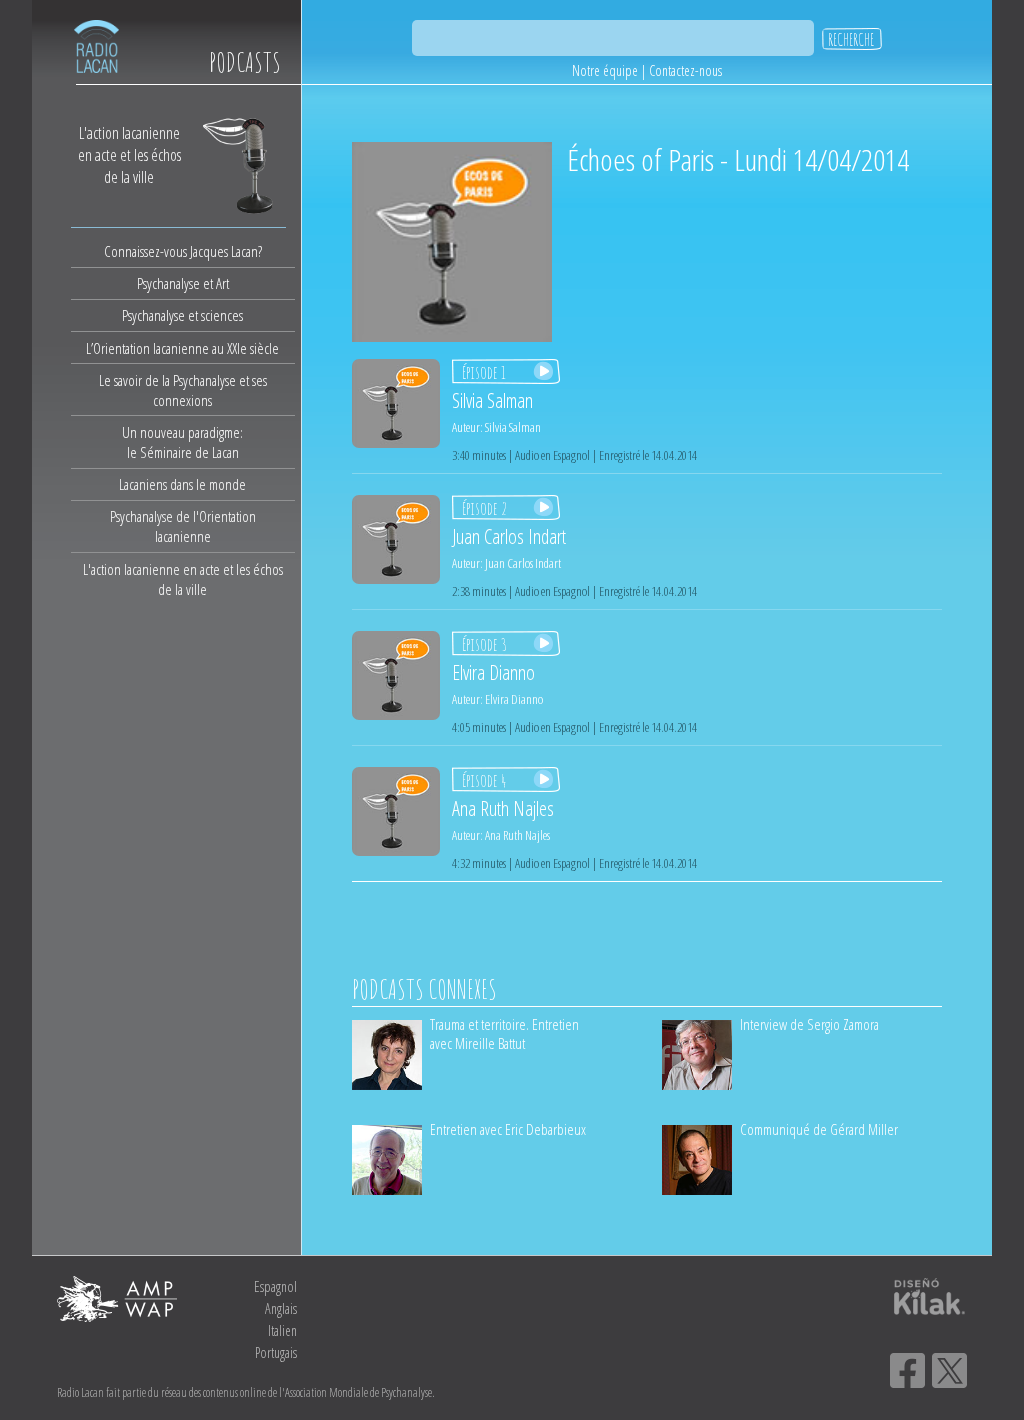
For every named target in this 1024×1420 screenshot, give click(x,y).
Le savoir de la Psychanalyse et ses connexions (183, 390)
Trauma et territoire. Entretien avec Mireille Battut (504, 1033)
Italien (282, 1330)
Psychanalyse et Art (183, 283)
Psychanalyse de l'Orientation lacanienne (183, 526)
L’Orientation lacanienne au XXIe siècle (182, 348)
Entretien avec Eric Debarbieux (508, 1129)
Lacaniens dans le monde (182, 484)
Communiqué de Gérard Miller (819, 1129)
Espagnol (275, 1286)
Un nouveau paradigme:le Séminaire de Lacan (182, 442)
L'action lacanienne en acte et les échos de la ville (183, 579)
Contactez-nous (685, 70)
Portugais (276, 1352)
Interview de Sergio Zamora (809, 1024)
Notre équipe (605, 70)
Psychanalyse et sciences (182, 315)
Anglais (281, 1308)
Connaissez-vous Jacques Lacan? (183, 251)
